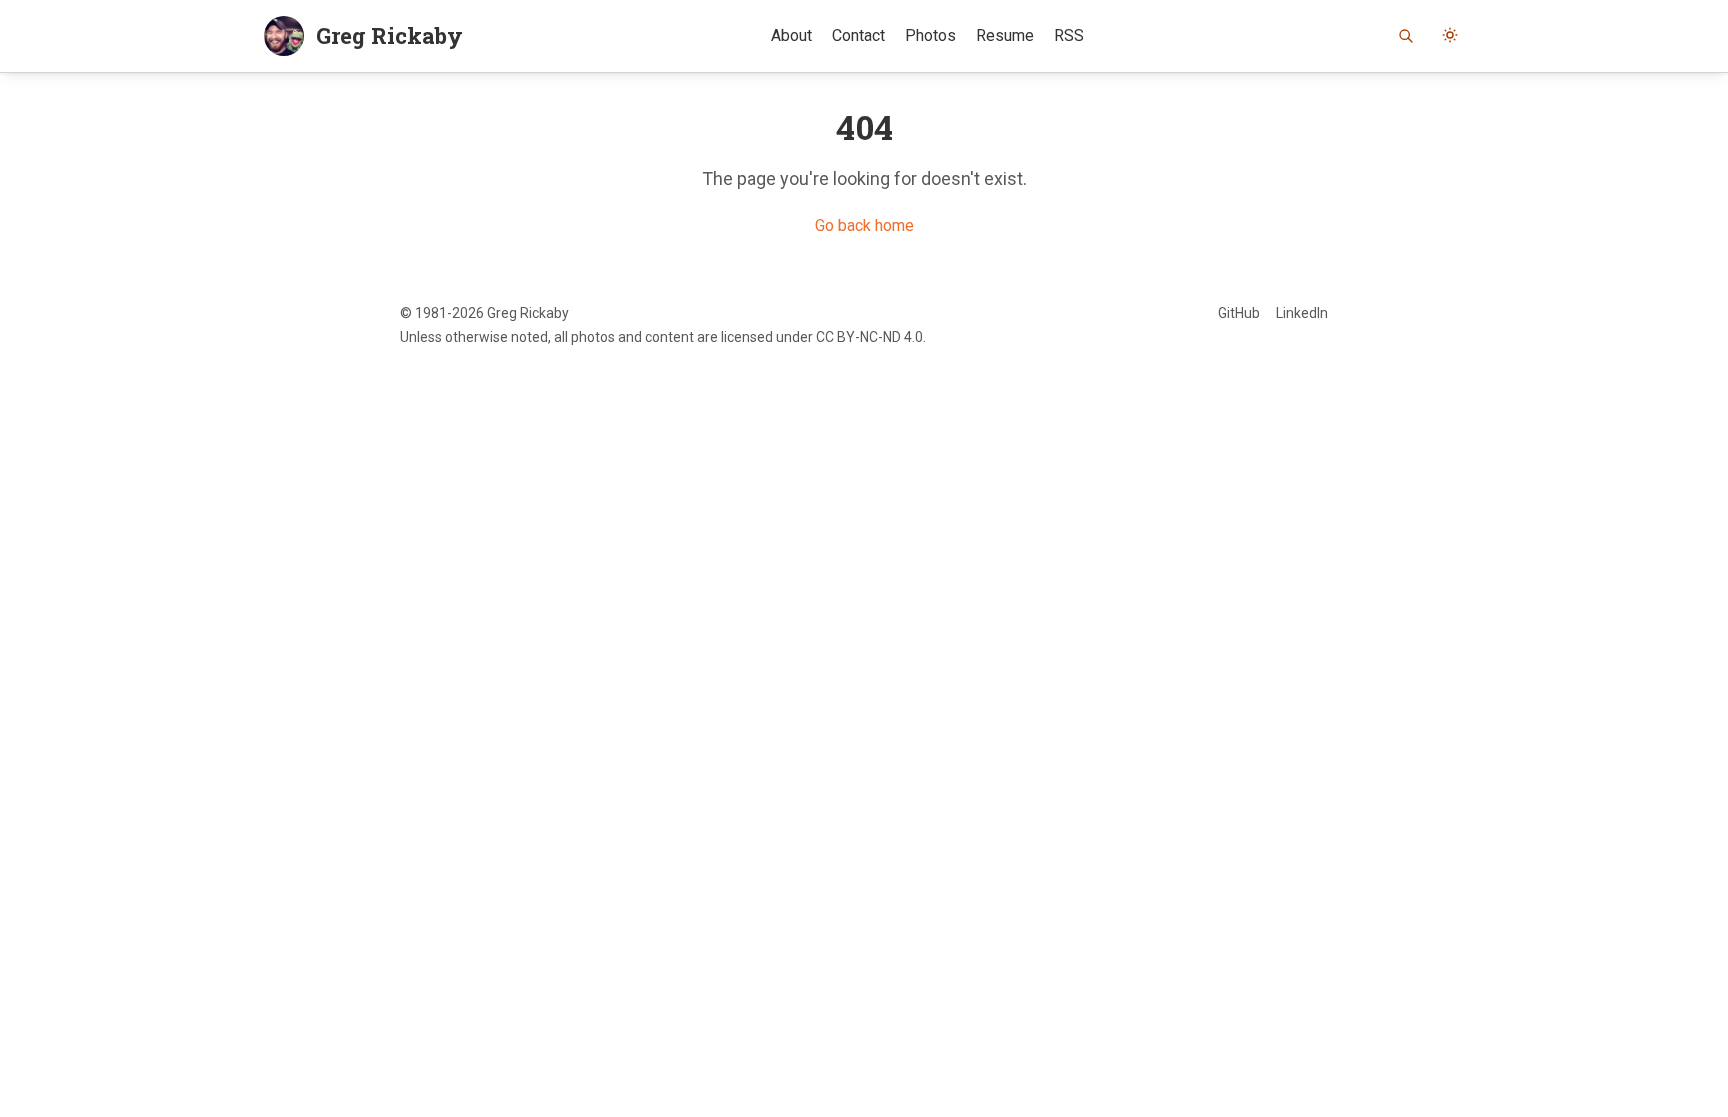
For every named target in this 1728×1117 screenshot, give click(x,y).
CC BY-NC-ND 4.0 (869, 337)
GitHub (1239, 313)
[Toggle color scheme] (1450, 36)
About (791, 35)
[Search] (1406, 36)
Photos (930, 35)
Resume (1005, 35)
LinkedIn (1302, 313)
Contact (858, 35)
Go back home (864, 225)
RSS (1069, 35)
